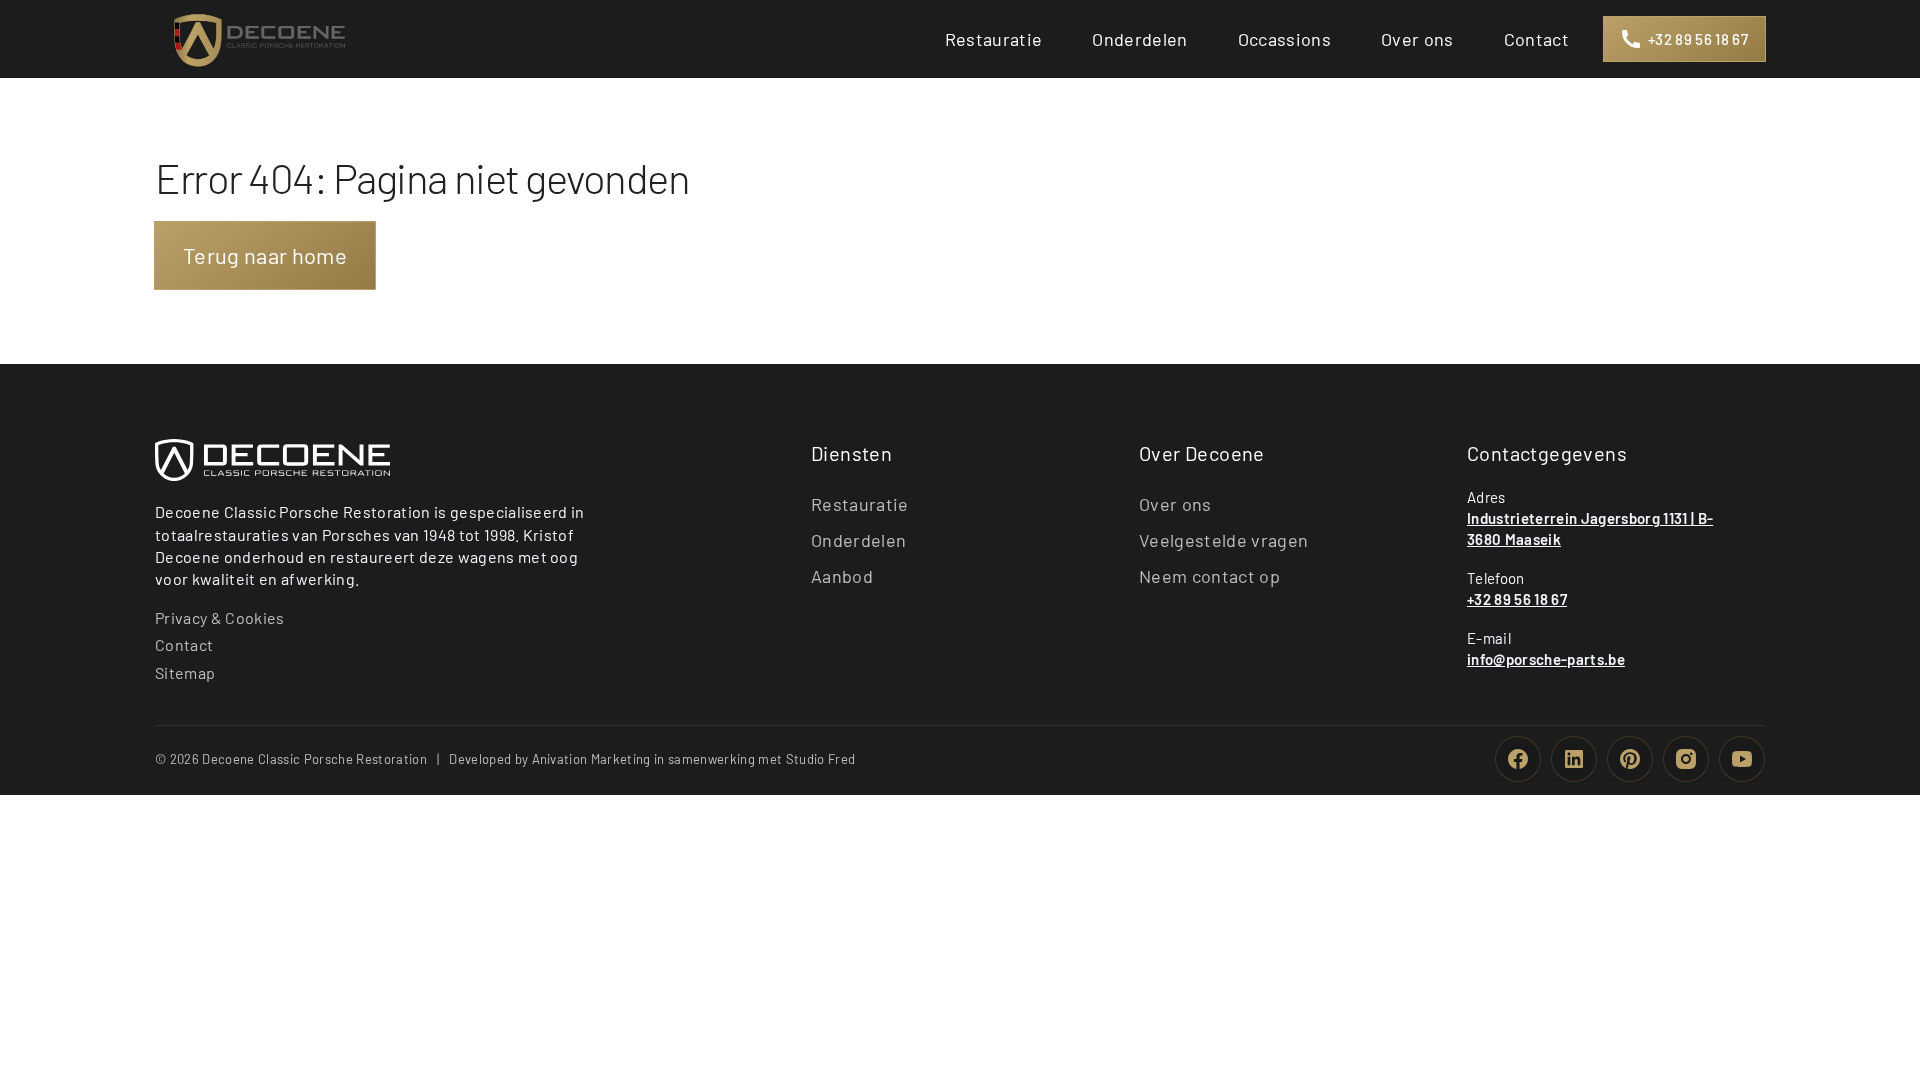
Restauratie (860, 504)
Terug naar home (265, 255)
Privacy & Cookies (220, 617)
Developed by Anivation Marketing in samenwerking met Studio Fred (652, 759)
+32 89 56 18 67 (1517, 599)
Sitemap (185, 672)
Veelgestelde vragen (1223, 540)
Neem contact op (1209, 576)
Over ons (1175, 504)
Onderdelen (858, 540)
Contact (184, 644)
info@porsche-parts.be (1546, 659)
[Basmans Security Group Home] (272, 460)
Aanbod (842, 576)
